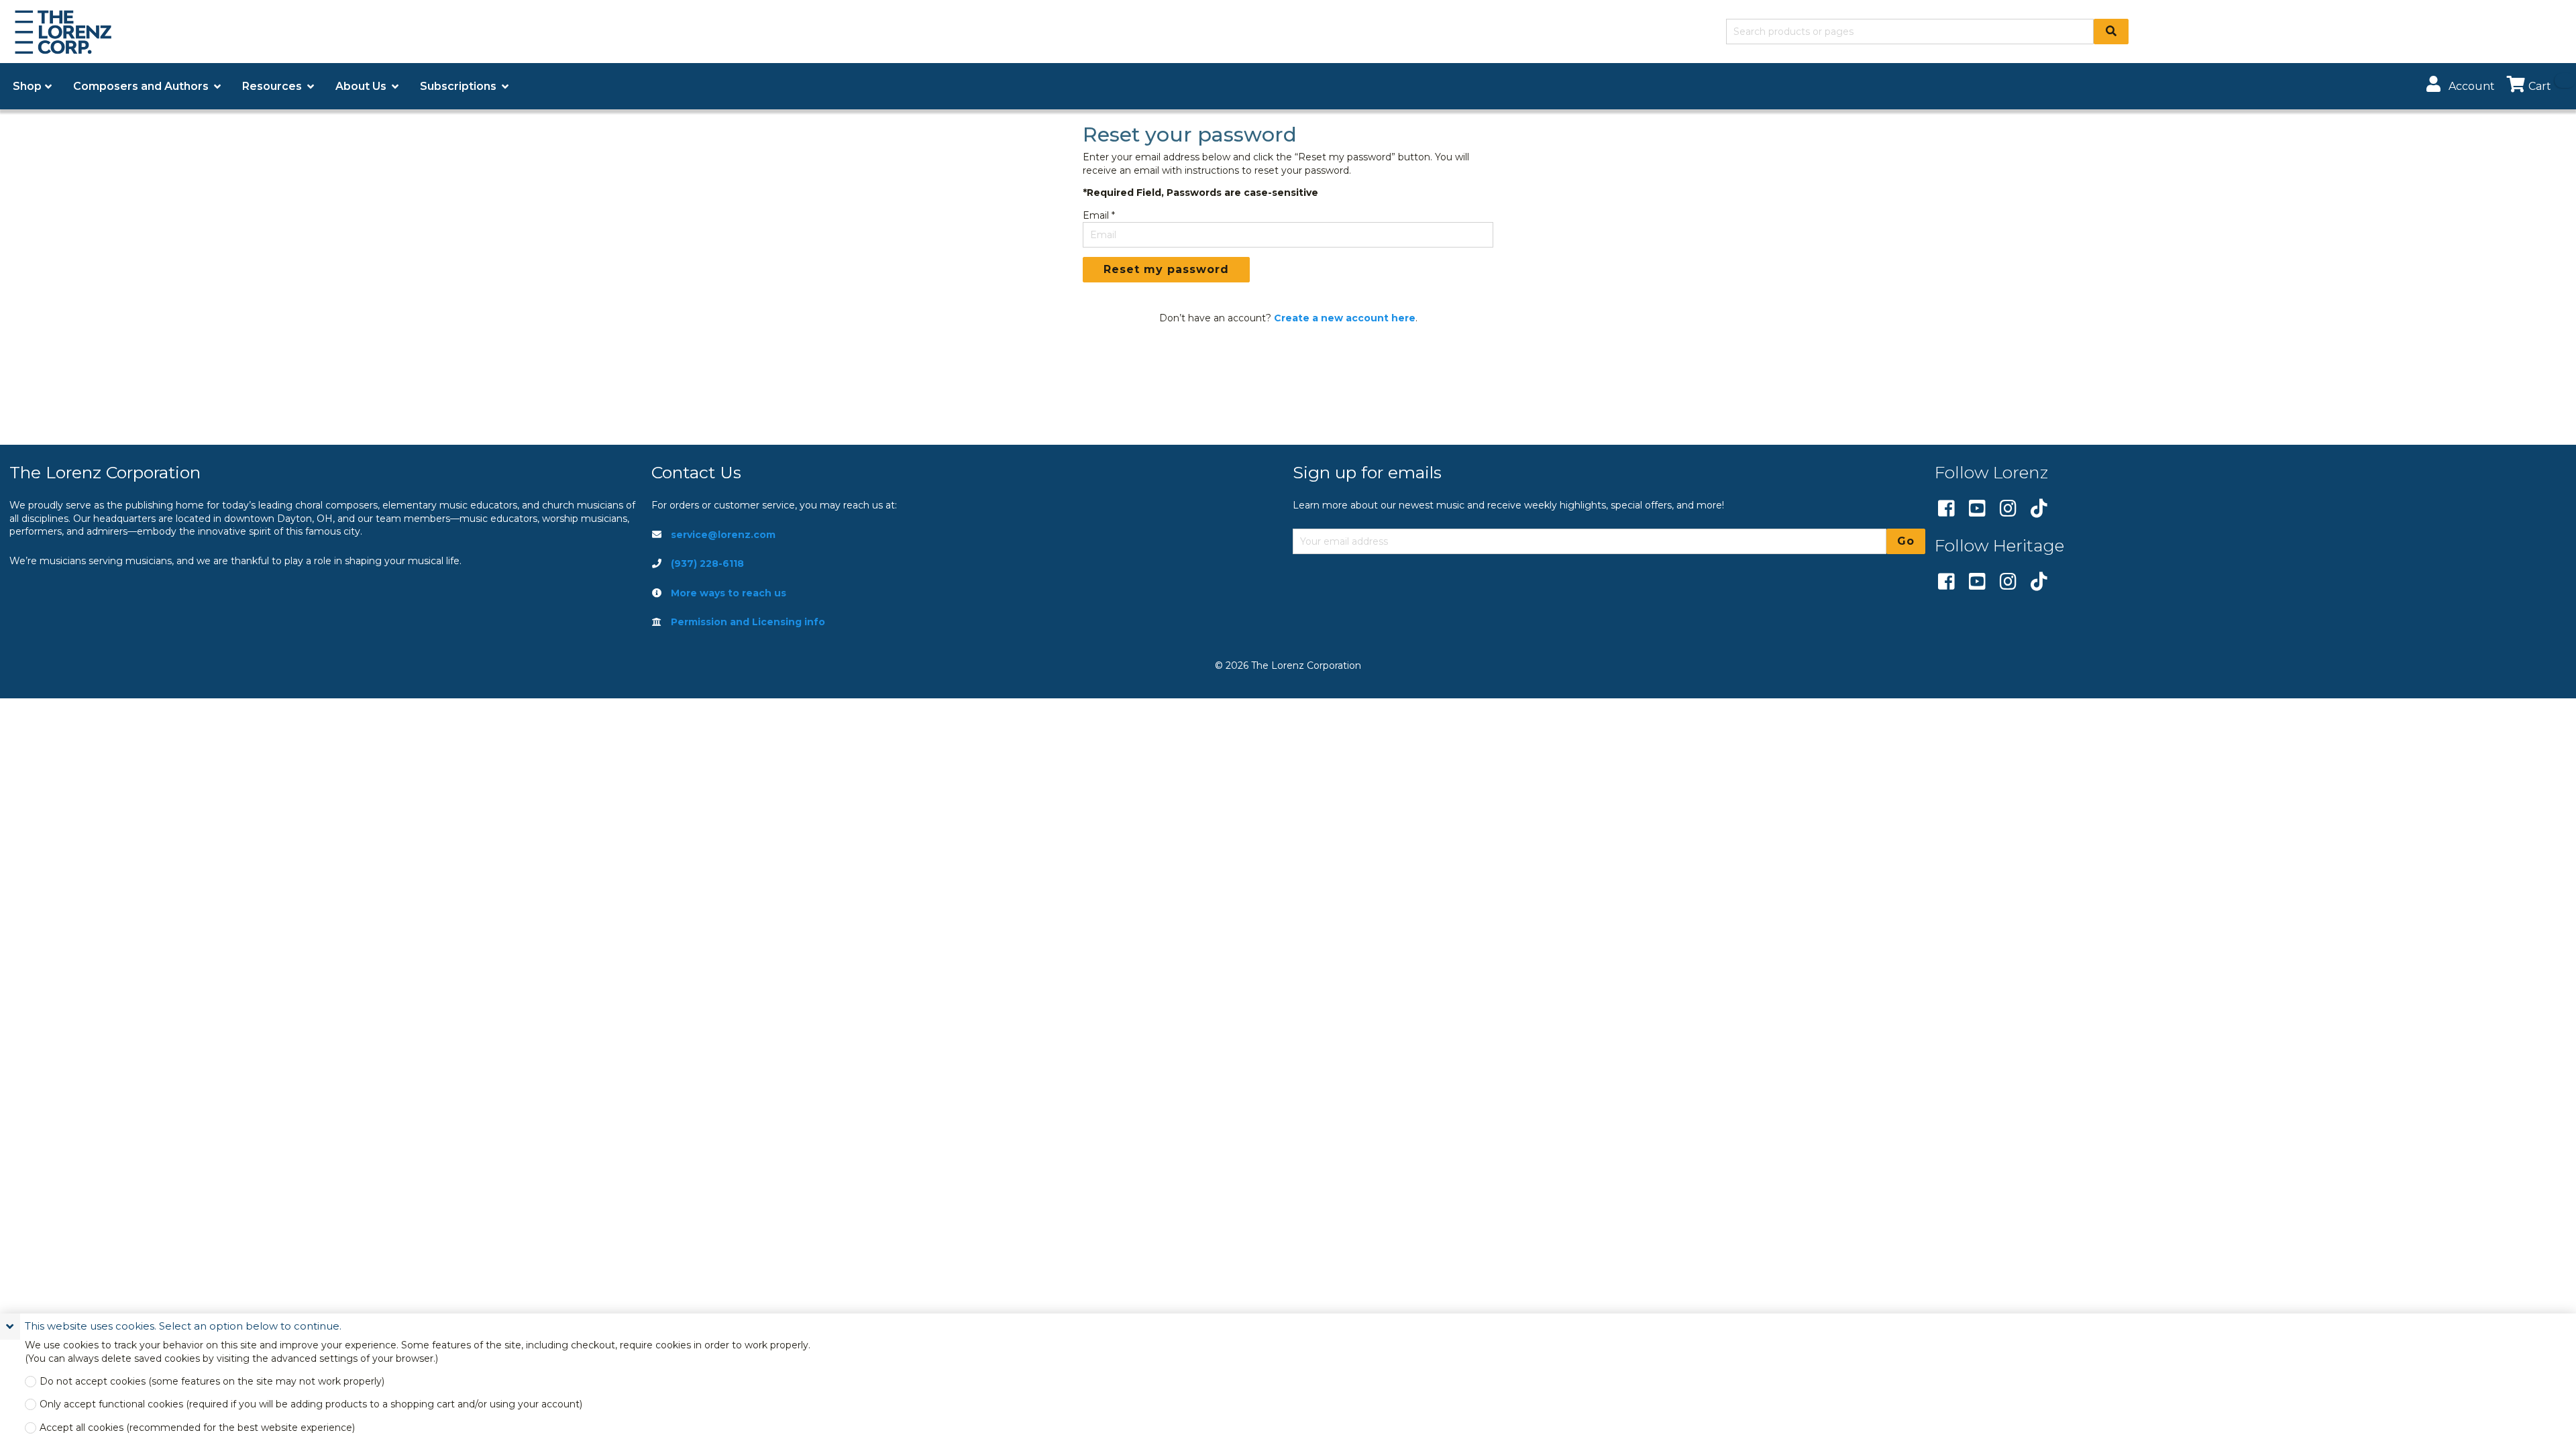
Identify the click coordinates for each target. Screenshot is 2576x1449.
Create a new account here (1345, 318)
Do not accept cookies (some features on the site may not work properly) (212, 1382)
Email (1096, 215)
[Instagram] (2008, 509)
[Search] (2111, 32)
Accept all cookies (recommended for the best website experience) (197, 1428)
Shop (27, 86)
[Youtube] (1977, 509)
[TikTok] (2039, 509)
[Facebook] (1946, 509)
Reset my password (1166, 269)
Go (1906, 541)
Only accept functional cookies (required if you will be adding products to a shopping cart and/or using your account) (311, 1404)
